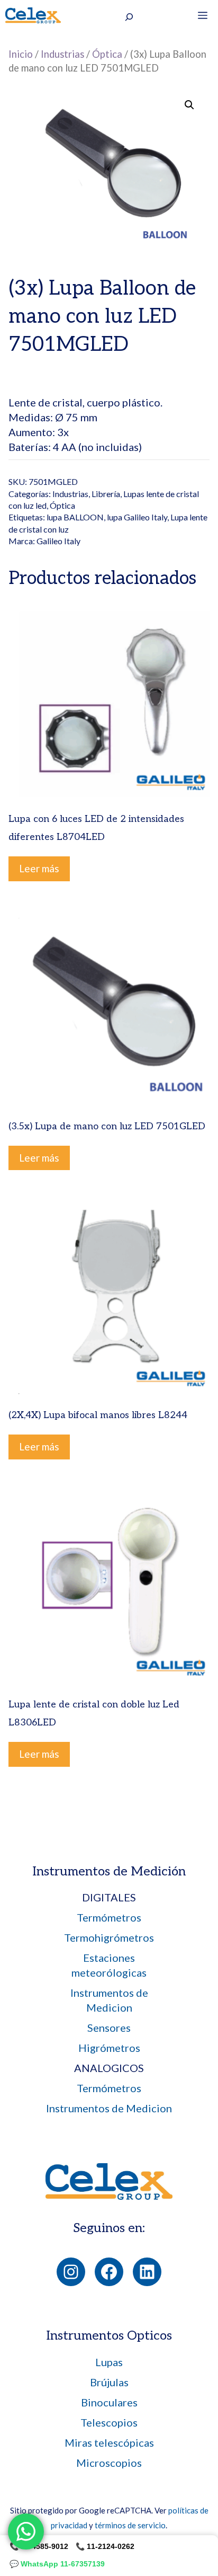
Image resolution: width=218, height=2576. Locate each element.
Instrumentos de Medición (109, 1871)
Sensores (109, 2028)
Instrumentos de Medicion (109, 2108)
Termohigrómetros (109, 1937)
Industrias (62, 54)
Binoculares (109, 2402)
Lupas (109, 2362)
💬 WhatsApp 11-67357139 (57, 2564)
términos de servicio (130, 2525)
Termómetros (109, 1917)
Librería (106, 494)
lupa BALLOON (75, 517)
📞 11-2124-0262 (105, 2546)
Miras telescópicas (109, 2442)
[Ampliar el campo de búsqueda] (129, 17)
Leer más (39, 868)
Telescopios (109, 2422)
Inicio (21, 54)
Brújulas (109, 2382)
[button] (189, 105)
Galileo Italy (58, 541)
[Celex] (33, 15)
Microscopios (109, 2463)
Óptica (107, 54)
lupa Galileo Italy (137, 517)
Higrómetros (109, 2048)
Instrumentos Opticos (109, 2336)
